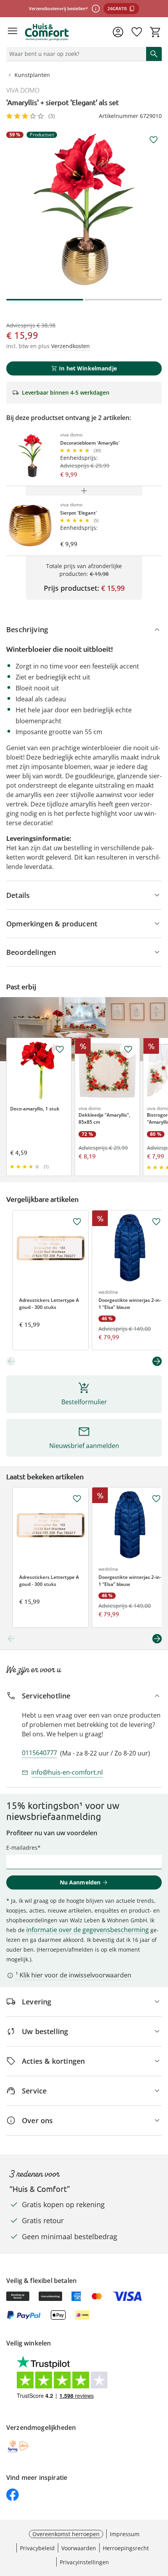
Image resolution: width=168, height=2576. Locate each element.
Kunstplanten (32, 75)
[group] (84, 209)
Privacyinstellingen (84, 2562)
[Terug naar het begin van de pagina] (160, 2521)
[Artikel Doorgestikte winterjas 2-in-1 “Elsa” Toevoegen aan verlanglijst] (156, 1222)
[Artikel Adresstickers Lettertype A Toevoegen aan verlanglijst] (77, 1222)
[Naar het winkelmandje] (155, 32)
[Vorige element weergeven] (11, 1361)
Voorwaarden (79, 2548)
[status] (75, 54)
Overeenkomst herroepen (66, 2534)
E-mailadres (22, 1848)
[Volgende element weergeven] (157, 1361)
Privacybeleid (37, 2548)
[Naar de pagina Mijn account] (118, 32)
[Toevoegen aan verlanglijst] (154, 140)
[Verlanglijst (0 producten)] (137, 32)
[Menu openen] (13, 32)
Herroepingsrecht (126, 2548)
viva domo (23, 90)
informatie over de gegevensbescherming (88, 1930)
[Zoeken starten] (154, 54)
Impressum (125, 2534)
